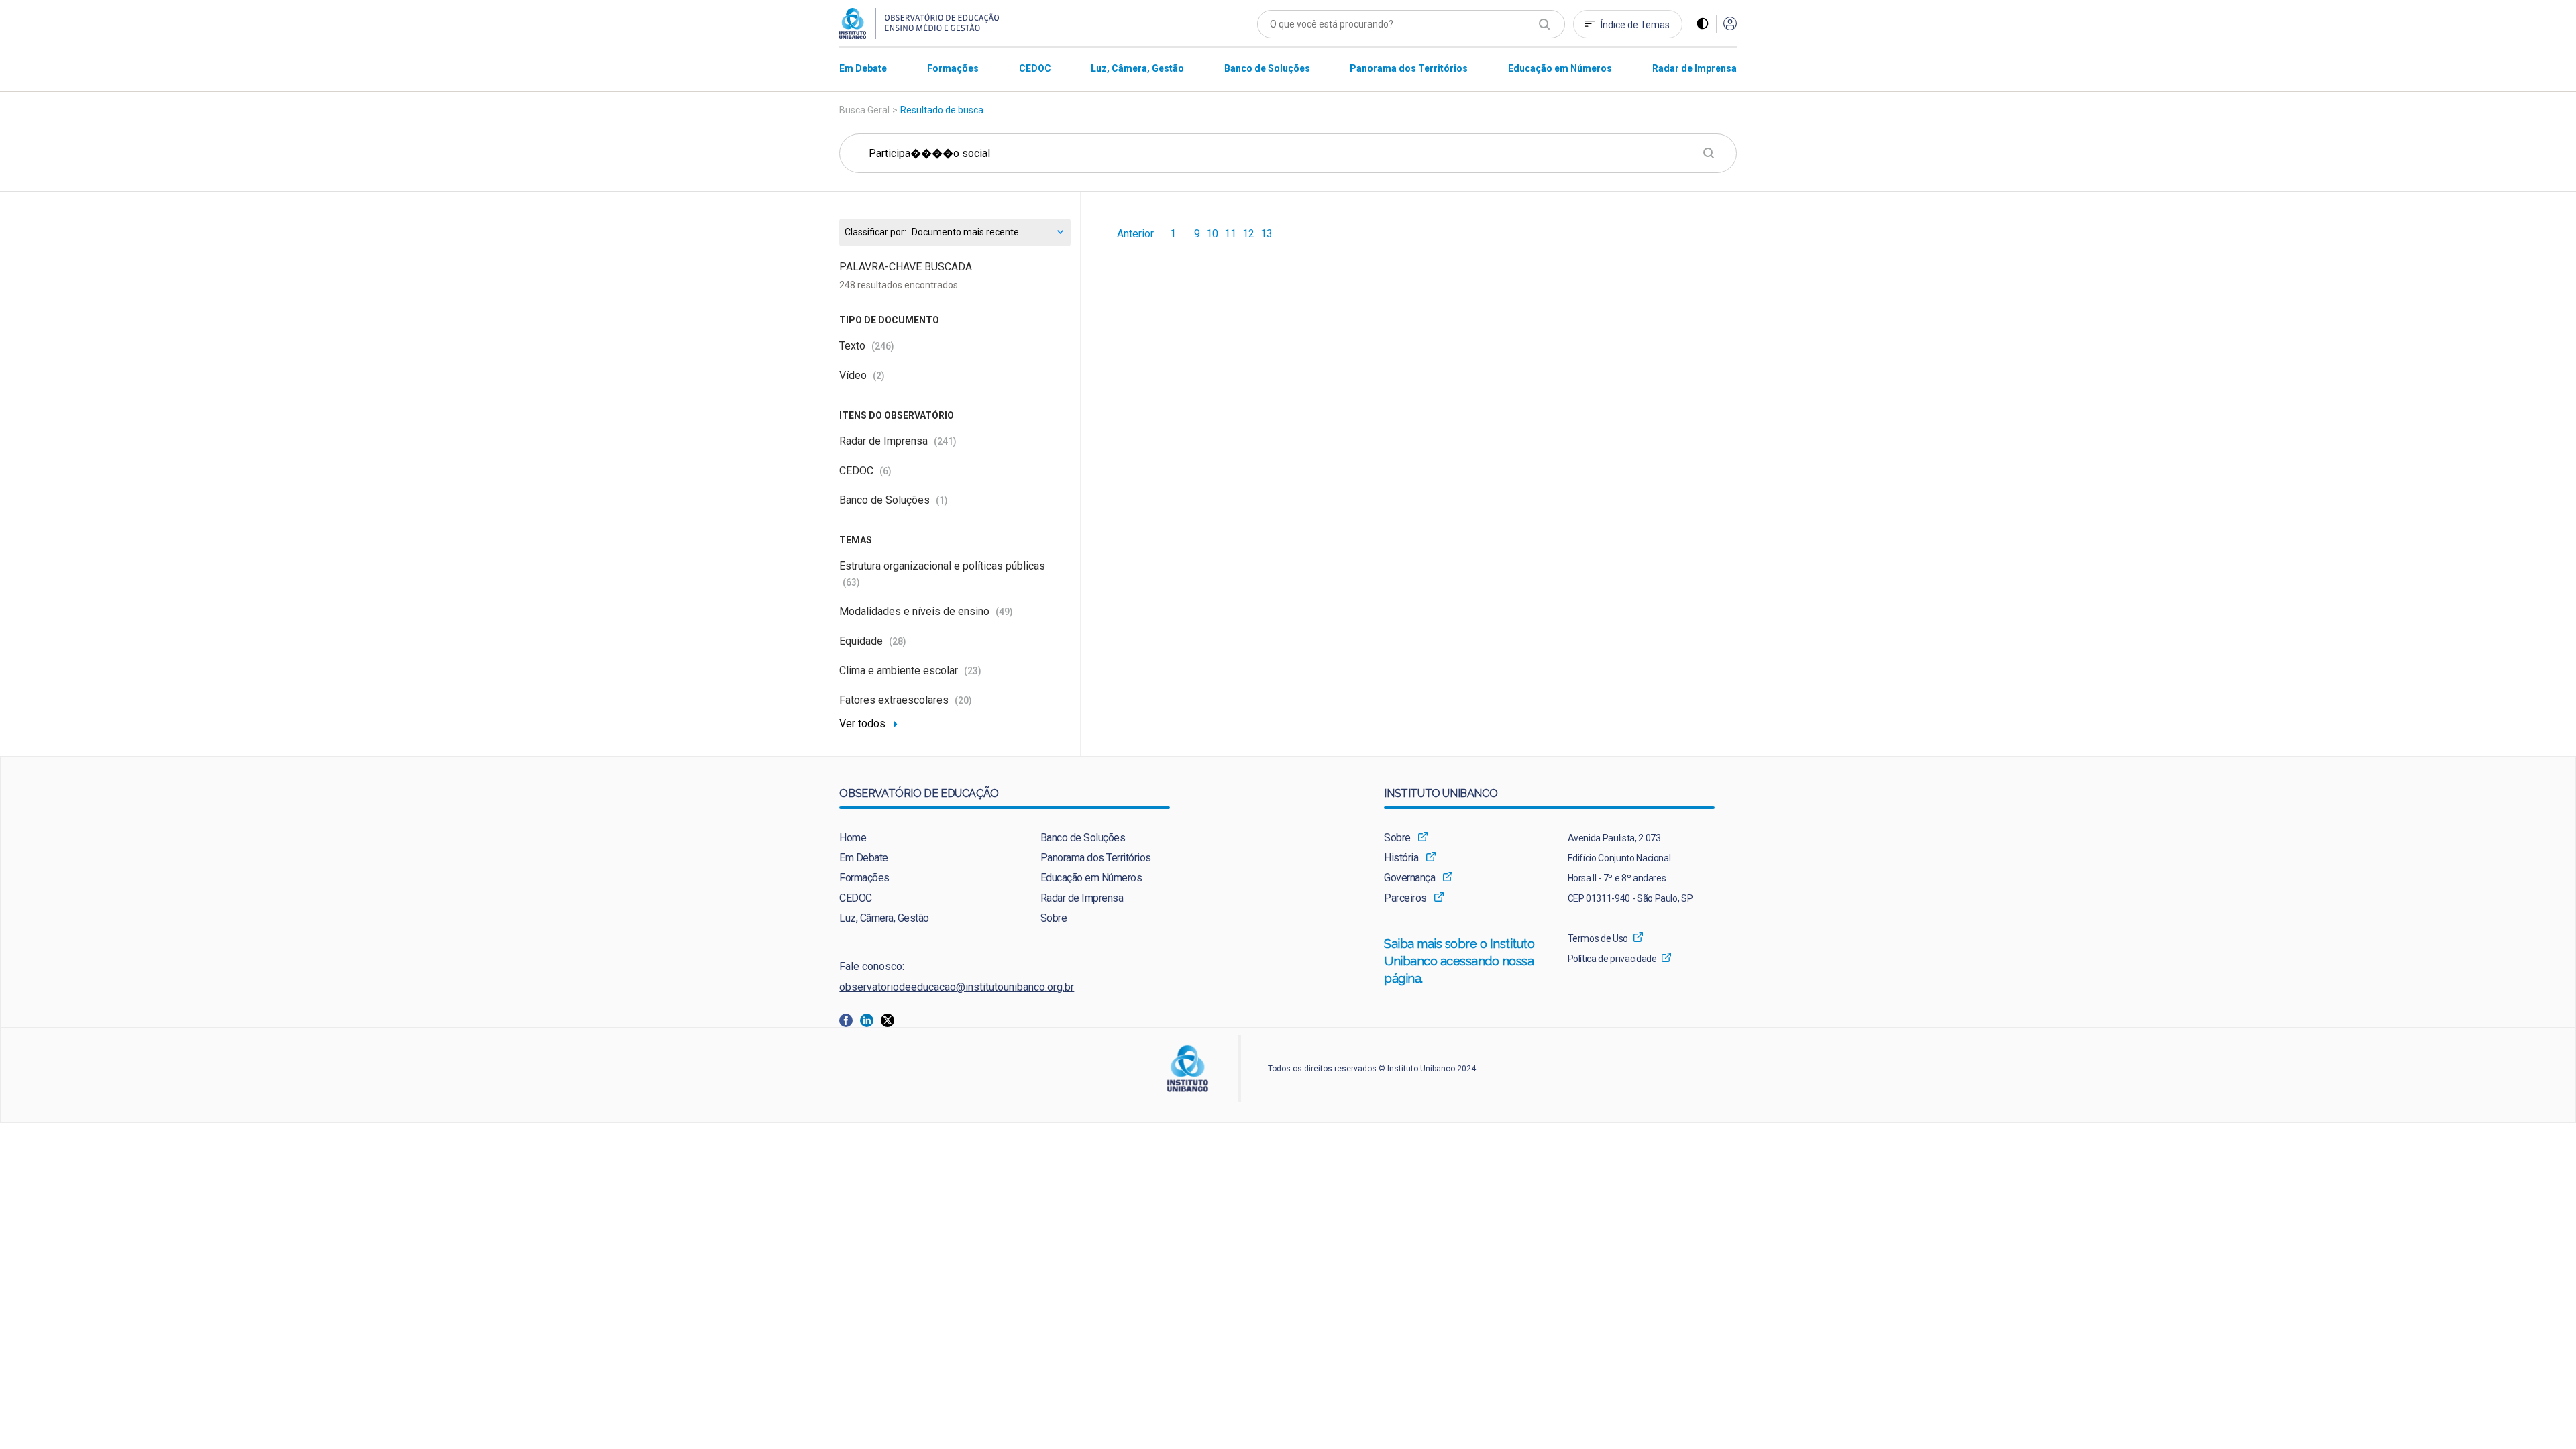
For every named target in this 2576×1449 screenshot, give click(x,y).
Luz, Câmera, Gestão (884, 918)
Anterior (1135, 234)
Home (853, 838)
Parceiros (1405, 898)
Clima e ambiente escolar (910, 670)
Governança (1409, 878)
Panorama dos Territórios (1096, 858)
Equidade (873, 641)
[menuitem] (863, 68)
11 (1230, 234)
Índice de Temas (1635, 25)
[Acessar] (1730, 24)
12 (1248, 234)
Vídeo (862, 375)
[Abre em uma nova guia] (850, 1019)
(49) (1004, 612)
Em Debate (864, 858)
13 (1267, 234)
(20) (963, 700)
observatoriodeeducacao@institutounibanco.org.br (957, 987)
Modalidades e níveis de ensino (926, 611)
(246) (883, 346)
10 (1212, 234)
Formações (864, 878)
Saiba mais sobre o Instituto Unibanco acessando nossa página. (1460, 961)
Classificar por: (875, 232)
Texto (867, 346)
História (1401, 858)
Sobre (1054, 918)
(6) (885, 471)
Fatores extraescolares (906, 700)
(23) (973, 671)
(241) (945, 441)
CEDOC (865, 471)
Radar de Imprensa (898, 441)
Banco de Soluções (894, 500)
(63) (851, 582)
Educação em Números (1091, 878)
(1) (942, 500)
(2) (879, 376)
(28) (898, 641)
